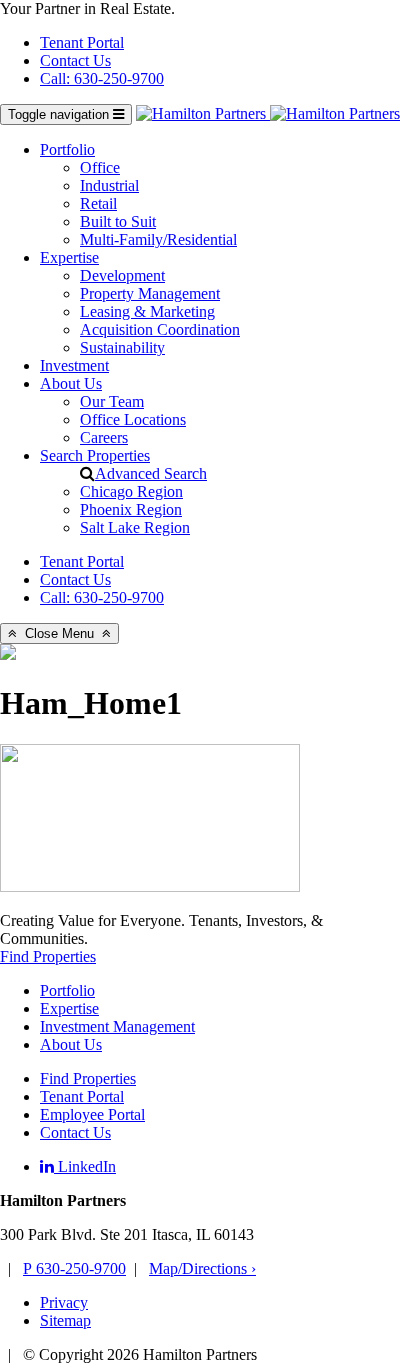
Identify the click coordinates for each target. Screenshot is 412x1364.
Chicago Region (131, 491)
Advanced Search (151, 473)
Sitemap (65, 1320)
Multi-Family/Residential (158, 239)
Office (100, 167)
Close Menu (59, 633)
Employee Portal (92, 1114)
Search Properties (95, 455)
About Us (71, 383)
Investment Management (117, 1026)
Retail (98, 203)
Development (122, 275)
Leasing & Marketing (147, 311)
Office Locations (133, 419)
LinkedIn (85, 1166)
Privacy (64, 1302)
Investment (74, 365)
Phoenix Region (131, 509)
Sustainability (122, 347)
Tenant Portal (82, 42)
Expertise (69, 257)
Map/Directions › (202, 1268)
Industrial (109, 185)
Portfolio (67, 149)
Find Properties (48, 956)
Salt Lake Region (135, 527)
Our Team (112, 401)
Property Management (150, 293)
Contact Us (75, 60)
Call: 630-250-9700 (102, 78)
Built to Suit (118, 221)
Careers (104, 437)
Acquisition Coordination (160, 329)
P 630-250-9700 (74, 1268)
